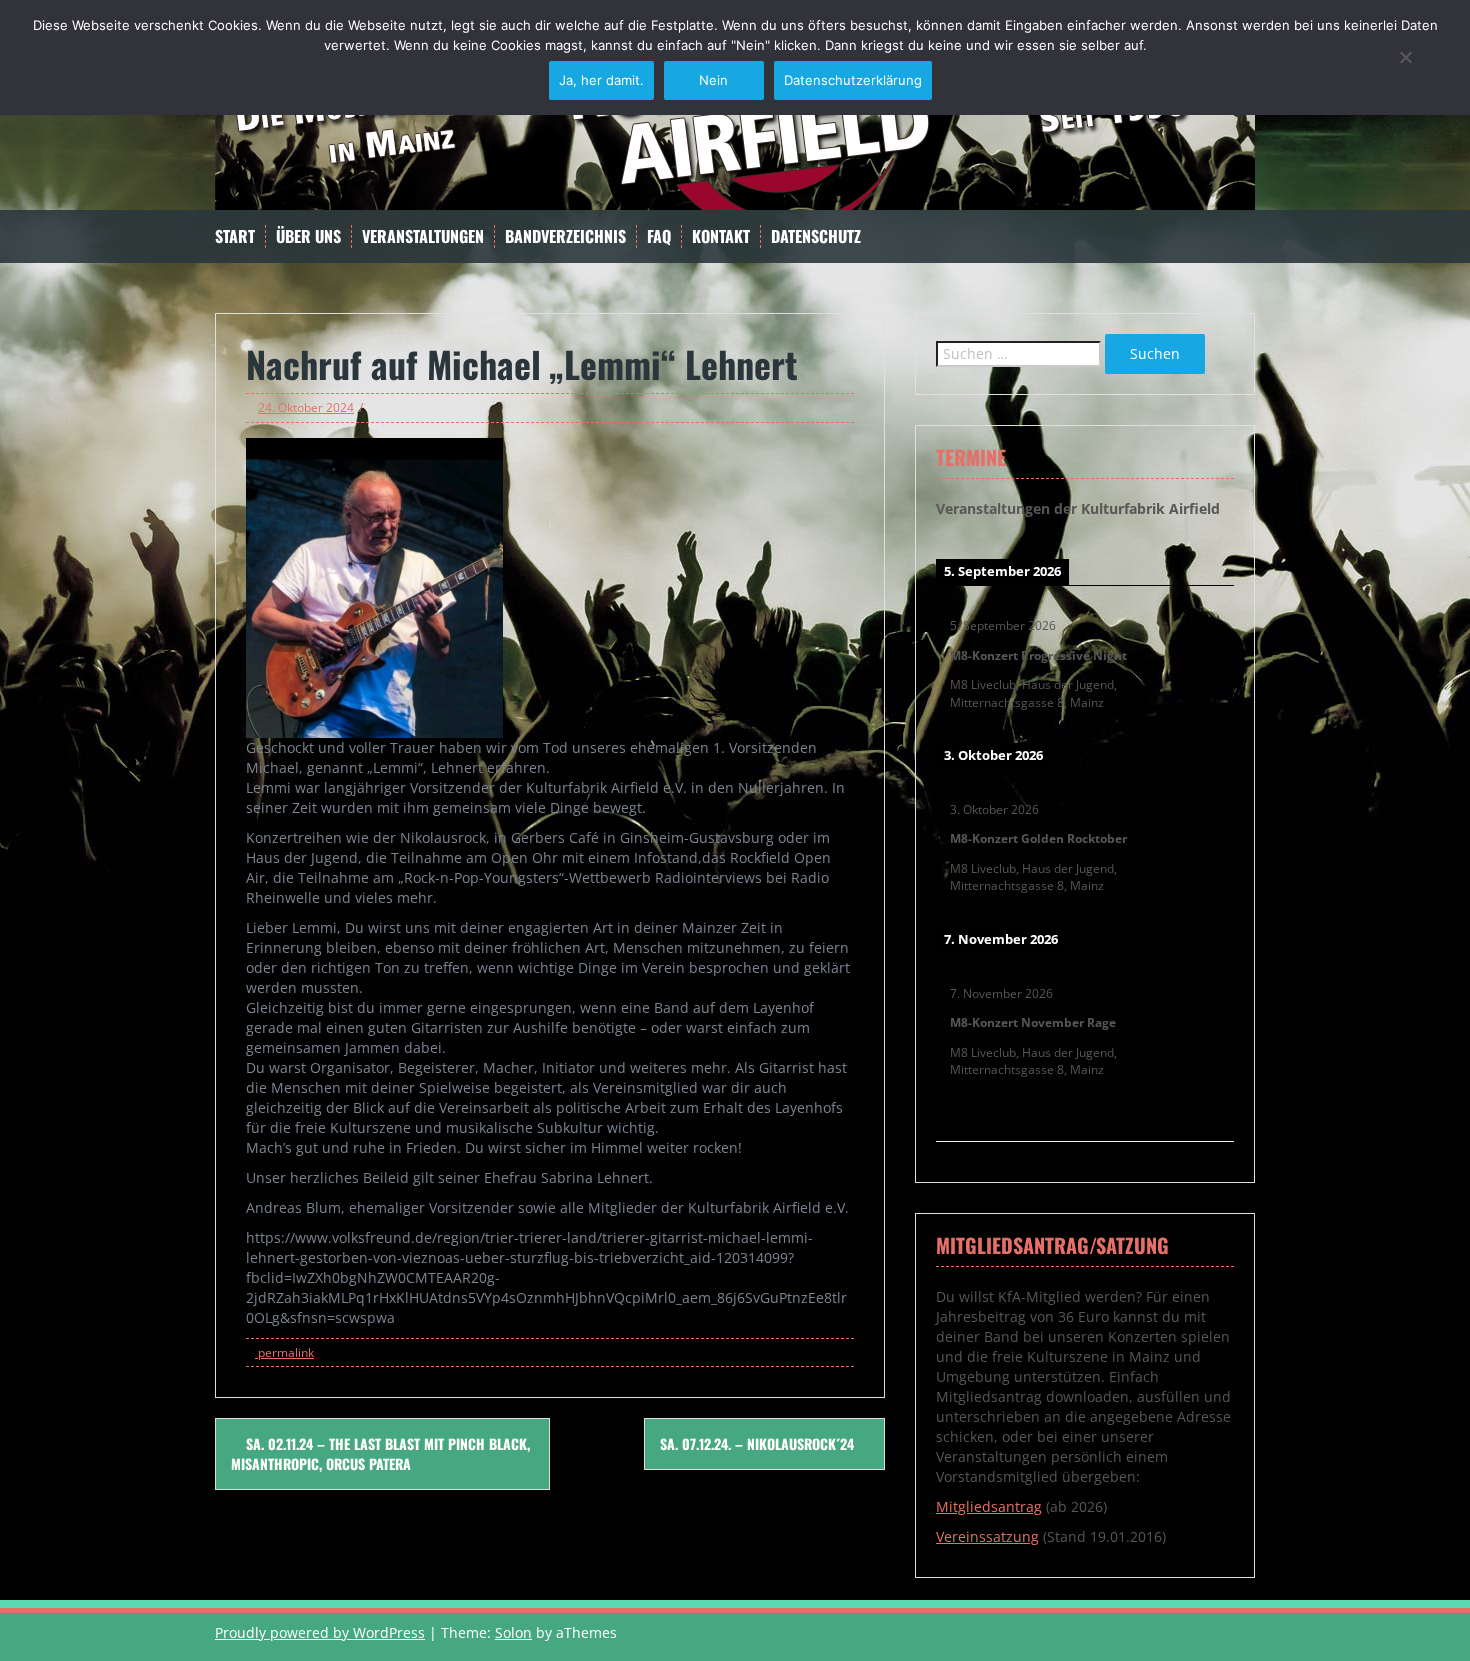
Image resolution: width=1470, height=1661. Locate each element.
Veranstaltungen (423, 236)
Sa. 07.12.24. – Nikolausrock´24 (759, 1443)
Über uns (308, 236)
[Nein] (1405, 57)
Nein (713, 80)
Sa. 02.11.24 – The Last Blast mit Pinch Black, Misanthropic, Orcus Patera (380, 1453)
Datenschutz (816, 236)
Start (235, 236)
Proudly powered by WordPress (320, 1632)
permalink (284, 1352)
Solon (513, 1632)
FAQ (659, 236)
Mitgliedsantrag (989, 1506)
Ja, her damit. (601, 80)
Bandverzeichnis (565, 236)
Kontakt (721, 236)
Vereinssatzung (987, 1536)
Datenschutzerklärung (853, 80)
